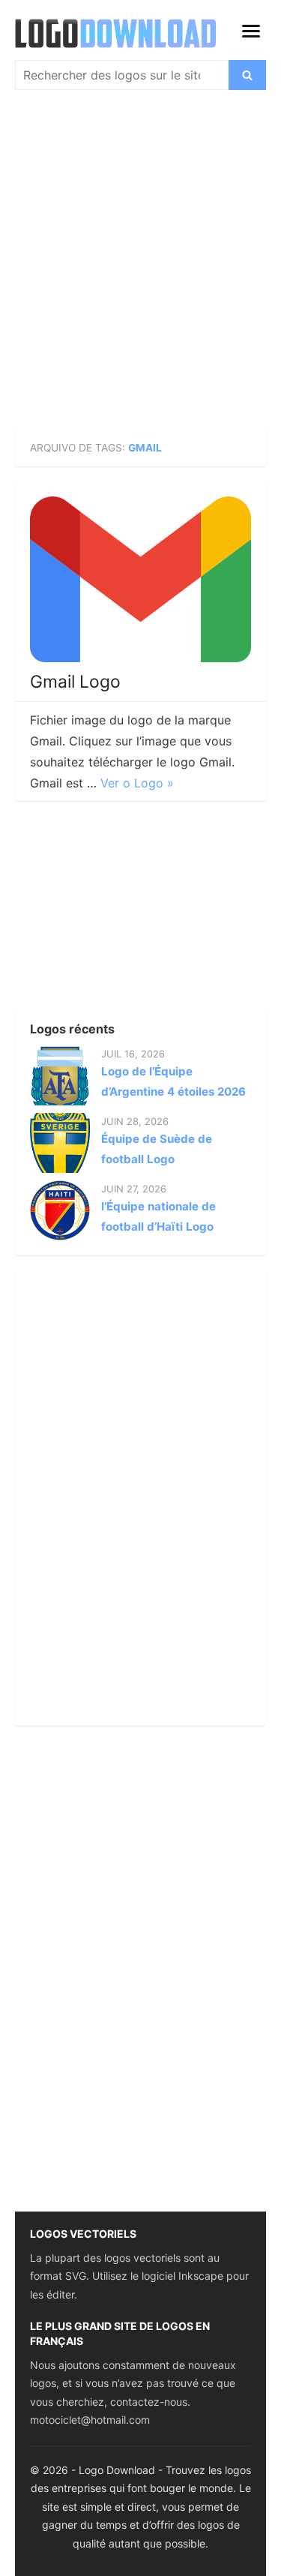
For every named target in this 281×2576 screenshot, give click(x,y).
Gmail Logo (75, 682)
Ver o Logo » (137, 783)
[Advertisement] (140, 267)
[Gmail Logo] (140, 579)
